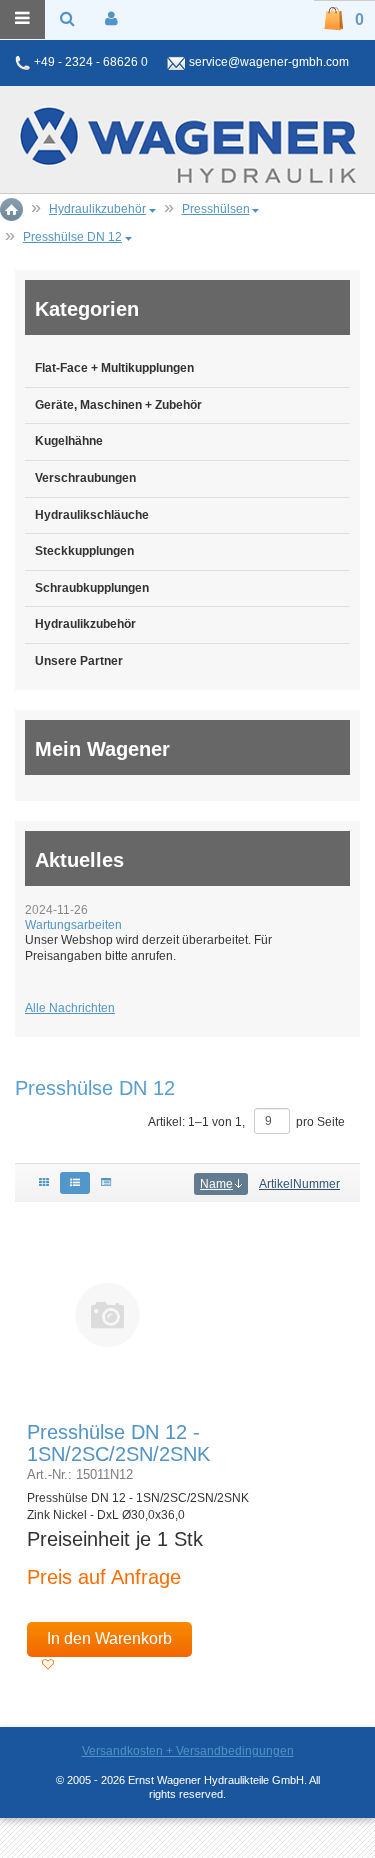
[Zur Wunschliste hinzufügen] (48, 1665)
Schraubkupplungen (92, 588)
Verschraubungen (85, 478)
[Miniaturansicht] (108, 1314)
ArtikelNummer (299, 1184)
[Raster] (44, 1183)
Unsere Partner (79, 661)
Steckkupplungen (84, 551)
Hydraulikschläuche (92, 515)
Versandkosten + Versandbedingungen (188, 1751)
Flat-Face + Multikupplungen (114, 368)
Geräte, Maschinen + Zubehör (118, 405)
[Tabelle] (106, 1183)
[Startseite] (188, 144)
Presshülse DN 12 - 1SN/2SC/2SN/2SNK (118, 1443)
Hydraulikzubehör (85, 624)
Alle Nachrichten (70, 1008)
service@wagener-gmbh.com (269, 62)
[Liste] (75, 1183)
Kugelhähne (69, 441)
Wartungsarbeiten (73, 925)
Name (216, 1184)
